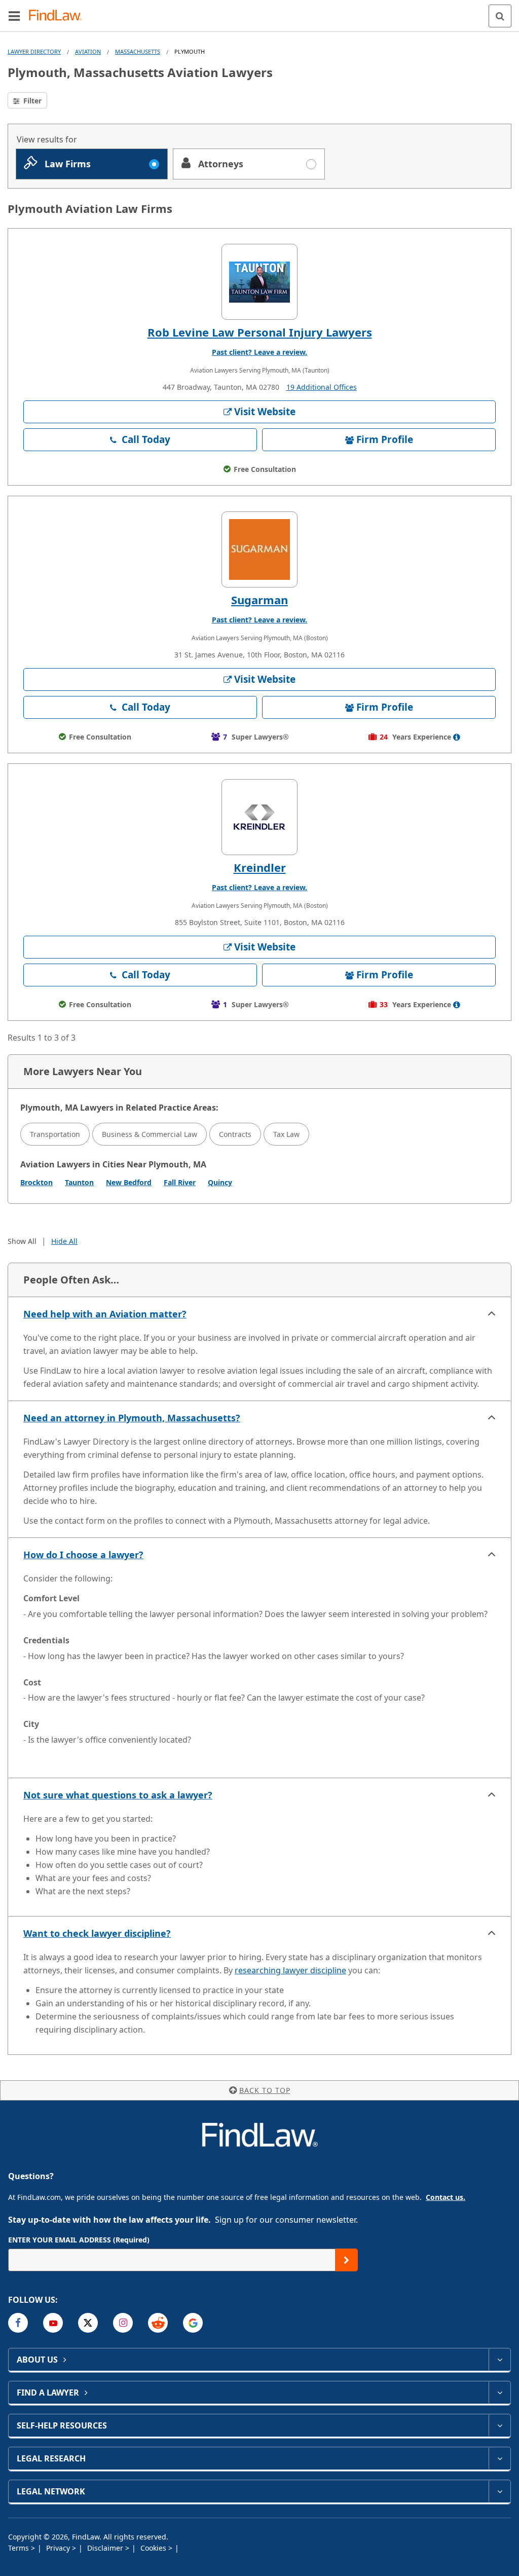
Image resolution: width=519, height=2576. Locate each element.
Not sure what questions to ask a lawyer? (118, 1795)
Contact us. (446, 2197)
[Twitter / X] (88, 2323)
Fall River (180, 1182)
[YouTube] (53, 2323)
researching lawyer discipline (290, 1970)
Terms (20, 2548)
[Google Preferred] (193, 2323)
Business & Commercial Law (150, 1134)
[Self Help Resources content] (499, 2425)
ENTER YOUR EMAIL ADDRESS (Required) (79, 2240)
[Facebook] (18, 2323)
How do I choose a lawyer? (83, 1555)
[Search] (500, 16)
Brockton (36, 1182)
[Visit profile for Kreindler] (259, 817)
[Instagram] (123, 2323)
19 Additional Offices (322, 387)
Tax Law (286, 1134)
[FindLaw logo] (59, 16)
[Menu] (14, 16)
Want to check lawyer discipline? (97, 1933)
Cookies (154, 2548)
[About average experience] (457, 737)
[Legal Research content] (499, 2458)
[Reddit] (158, 2323)
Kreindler (260, 867)
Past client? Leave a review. (259, 352)
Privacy (59, 2548)
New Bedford (129, 1182)
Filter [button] (31, 101)
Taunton (79, 1182)
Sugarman (259, 600)
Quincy (220, 1182)
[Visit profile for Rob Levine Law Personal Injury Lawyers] (259, 282)
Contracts (235, 1134)
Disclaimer (106, 2548)
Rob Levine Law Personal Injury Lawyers (260, 332)
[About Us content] (499, 2360)
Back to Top (265, 2090)
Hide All (64, 1241)
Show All (22, 1241)
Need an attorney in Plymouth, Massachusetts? (132, 1418)
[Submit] (346, 2260)
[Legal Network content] (499, 2491)
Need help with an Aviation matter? (105, 1314)
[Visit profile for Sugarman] (259, 549)
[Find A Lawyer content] (499, 2393)
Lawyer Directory (34, 51)
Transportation (55, 1134)
